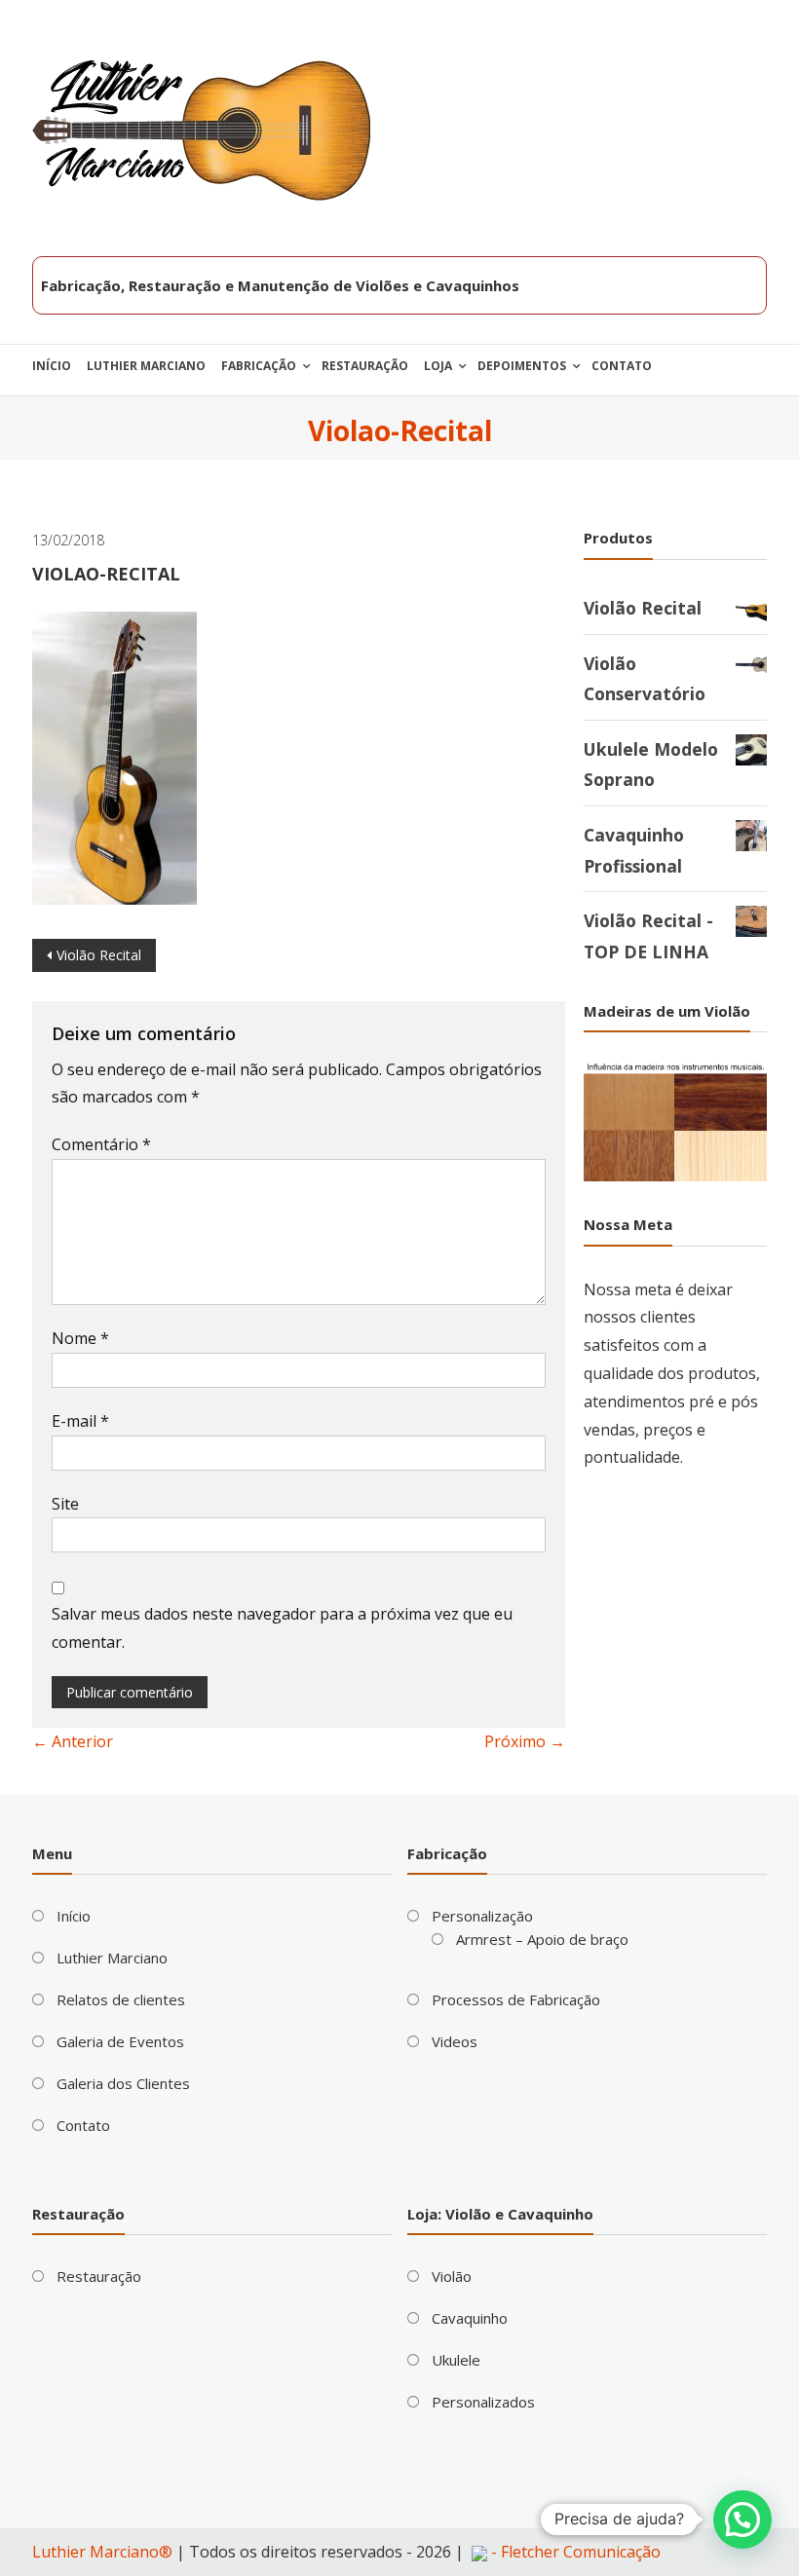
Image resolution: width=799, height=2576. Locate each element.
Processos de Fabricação (516, 1999)
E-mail (80, 1421)
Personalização (482, 1916)
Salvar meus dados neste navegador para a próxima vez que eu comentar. (282, 1628)
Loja (438, 366)
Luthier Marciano (146, 366)
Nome (80, 1338)
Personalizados (483, 2402)
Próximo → (525, 1741)
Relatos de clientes (121, 1999)
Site (65, 1504)
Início (52, 366)
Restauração (365, 366)
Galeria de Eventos (120, 2041)
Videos (455, 2041)
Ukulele (456, 2360)
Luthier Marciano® (102, 2552)
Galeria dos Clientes (123, 2083)
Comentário (101, 1144)
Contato (622, 366)
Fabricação (259, 366)
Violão (452, 2276)
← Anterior (73, 1741)
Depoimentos (522, 366)
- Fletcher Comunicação (574, 2552)
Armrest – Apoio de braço (542, 1939)
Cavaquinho (470, 2318)
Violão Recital (99, 955)
